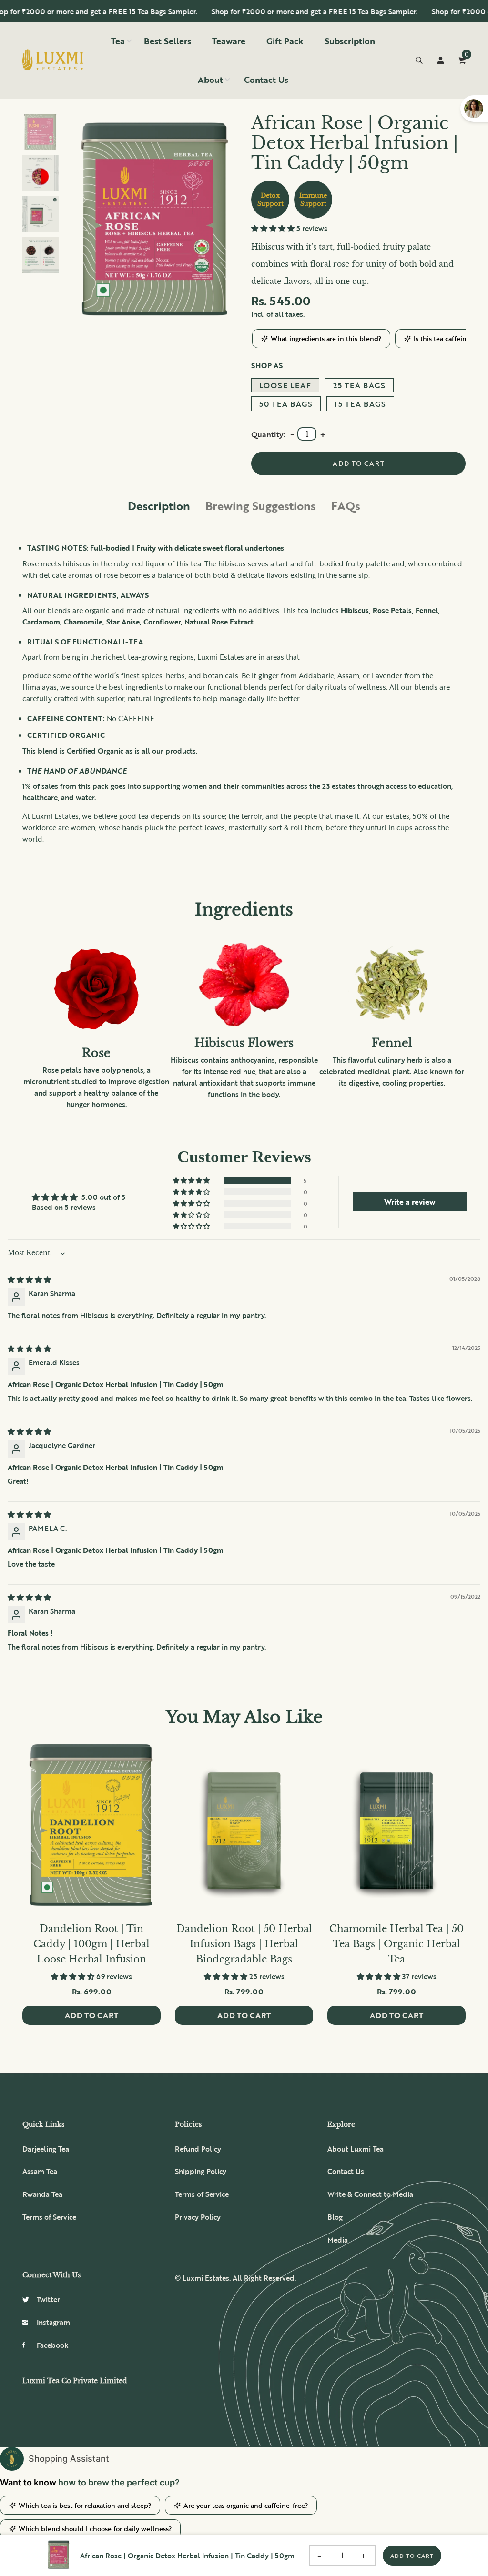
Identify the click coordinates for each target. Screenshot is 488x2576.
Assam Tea (40, 2171)
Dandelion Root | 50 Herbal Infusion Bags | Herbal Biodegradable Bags (244, 1944)
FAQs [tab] (346, 506)
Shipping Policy (201, 2171)
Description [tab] (159, 506)
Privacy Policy (198, 2217)
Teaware (229, 41)
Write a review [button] (410, 1202)
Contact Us (266, 80)
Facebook (53, 2345)
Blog (335, 2217)
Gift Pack (285, 41)
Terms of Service (49, 2217)
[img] (29, 1279)
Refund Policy (198, 2149)
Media (338, 2240)
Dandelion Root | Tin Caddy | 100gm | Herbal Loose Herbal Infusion (91, 1944)
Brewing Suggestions (261, 506)
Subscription (350, 41)
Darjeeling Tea (46, 2149)
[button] (274, 228)
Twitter (48, 2299)
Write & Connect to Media (370, 2194)
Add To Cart (412, 2556)
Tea (118, 41)
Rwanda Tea (42, 2194)
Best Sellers (168, 41)
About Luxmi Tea (356, 2149)
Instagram (53, 2322)
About (210, 80)
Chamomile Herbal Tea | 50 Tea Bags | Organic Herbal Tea (396, 1944)
